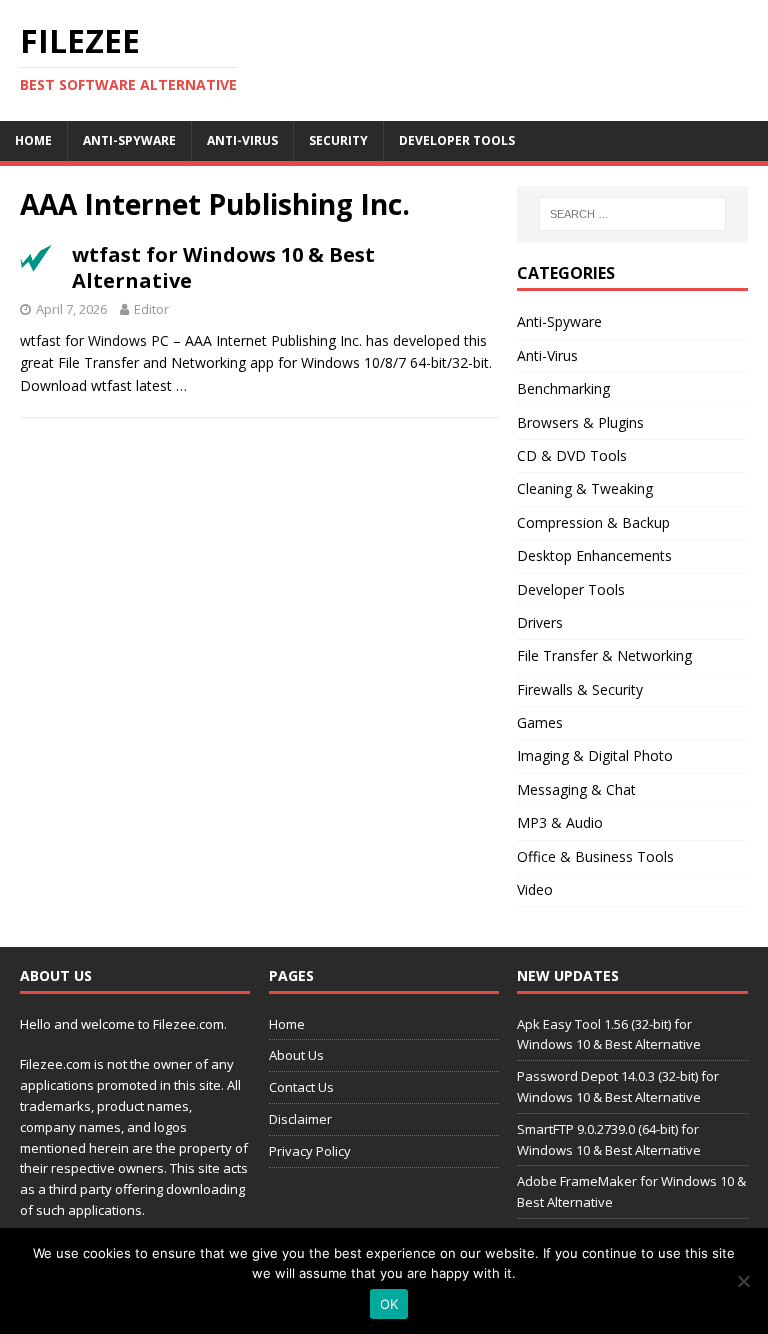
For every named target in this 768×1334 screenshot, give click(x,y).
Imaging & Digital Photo (595, 755)
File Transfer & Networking (604, 655)
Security (338, 140)
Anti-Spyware (129, 140)
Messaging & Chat (576, 789)
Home (33, 140)
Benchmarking (563, 388)
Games (540, 722)
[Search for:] (632, 214)
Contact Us (301, 1087)
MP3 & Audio (560, 822)
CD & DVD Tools (572, 455)
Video (535, 889)
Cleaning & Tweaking (585, 488)
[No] (743, 1281)
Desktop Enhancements (594, 555)
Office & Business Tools (595, 856)
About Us (296, 1055)
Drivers (540, 622)
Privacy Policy (310, 1151)
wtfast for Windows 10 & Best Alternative (223, 267)
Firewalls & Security (580, 689)
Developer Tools (457, 140)
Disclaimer (300, 1119)
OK (389, 1304)
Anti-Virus (242, 140)
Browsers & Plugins (580, 422)
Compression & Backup (593, 522)
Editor (151, 309)
